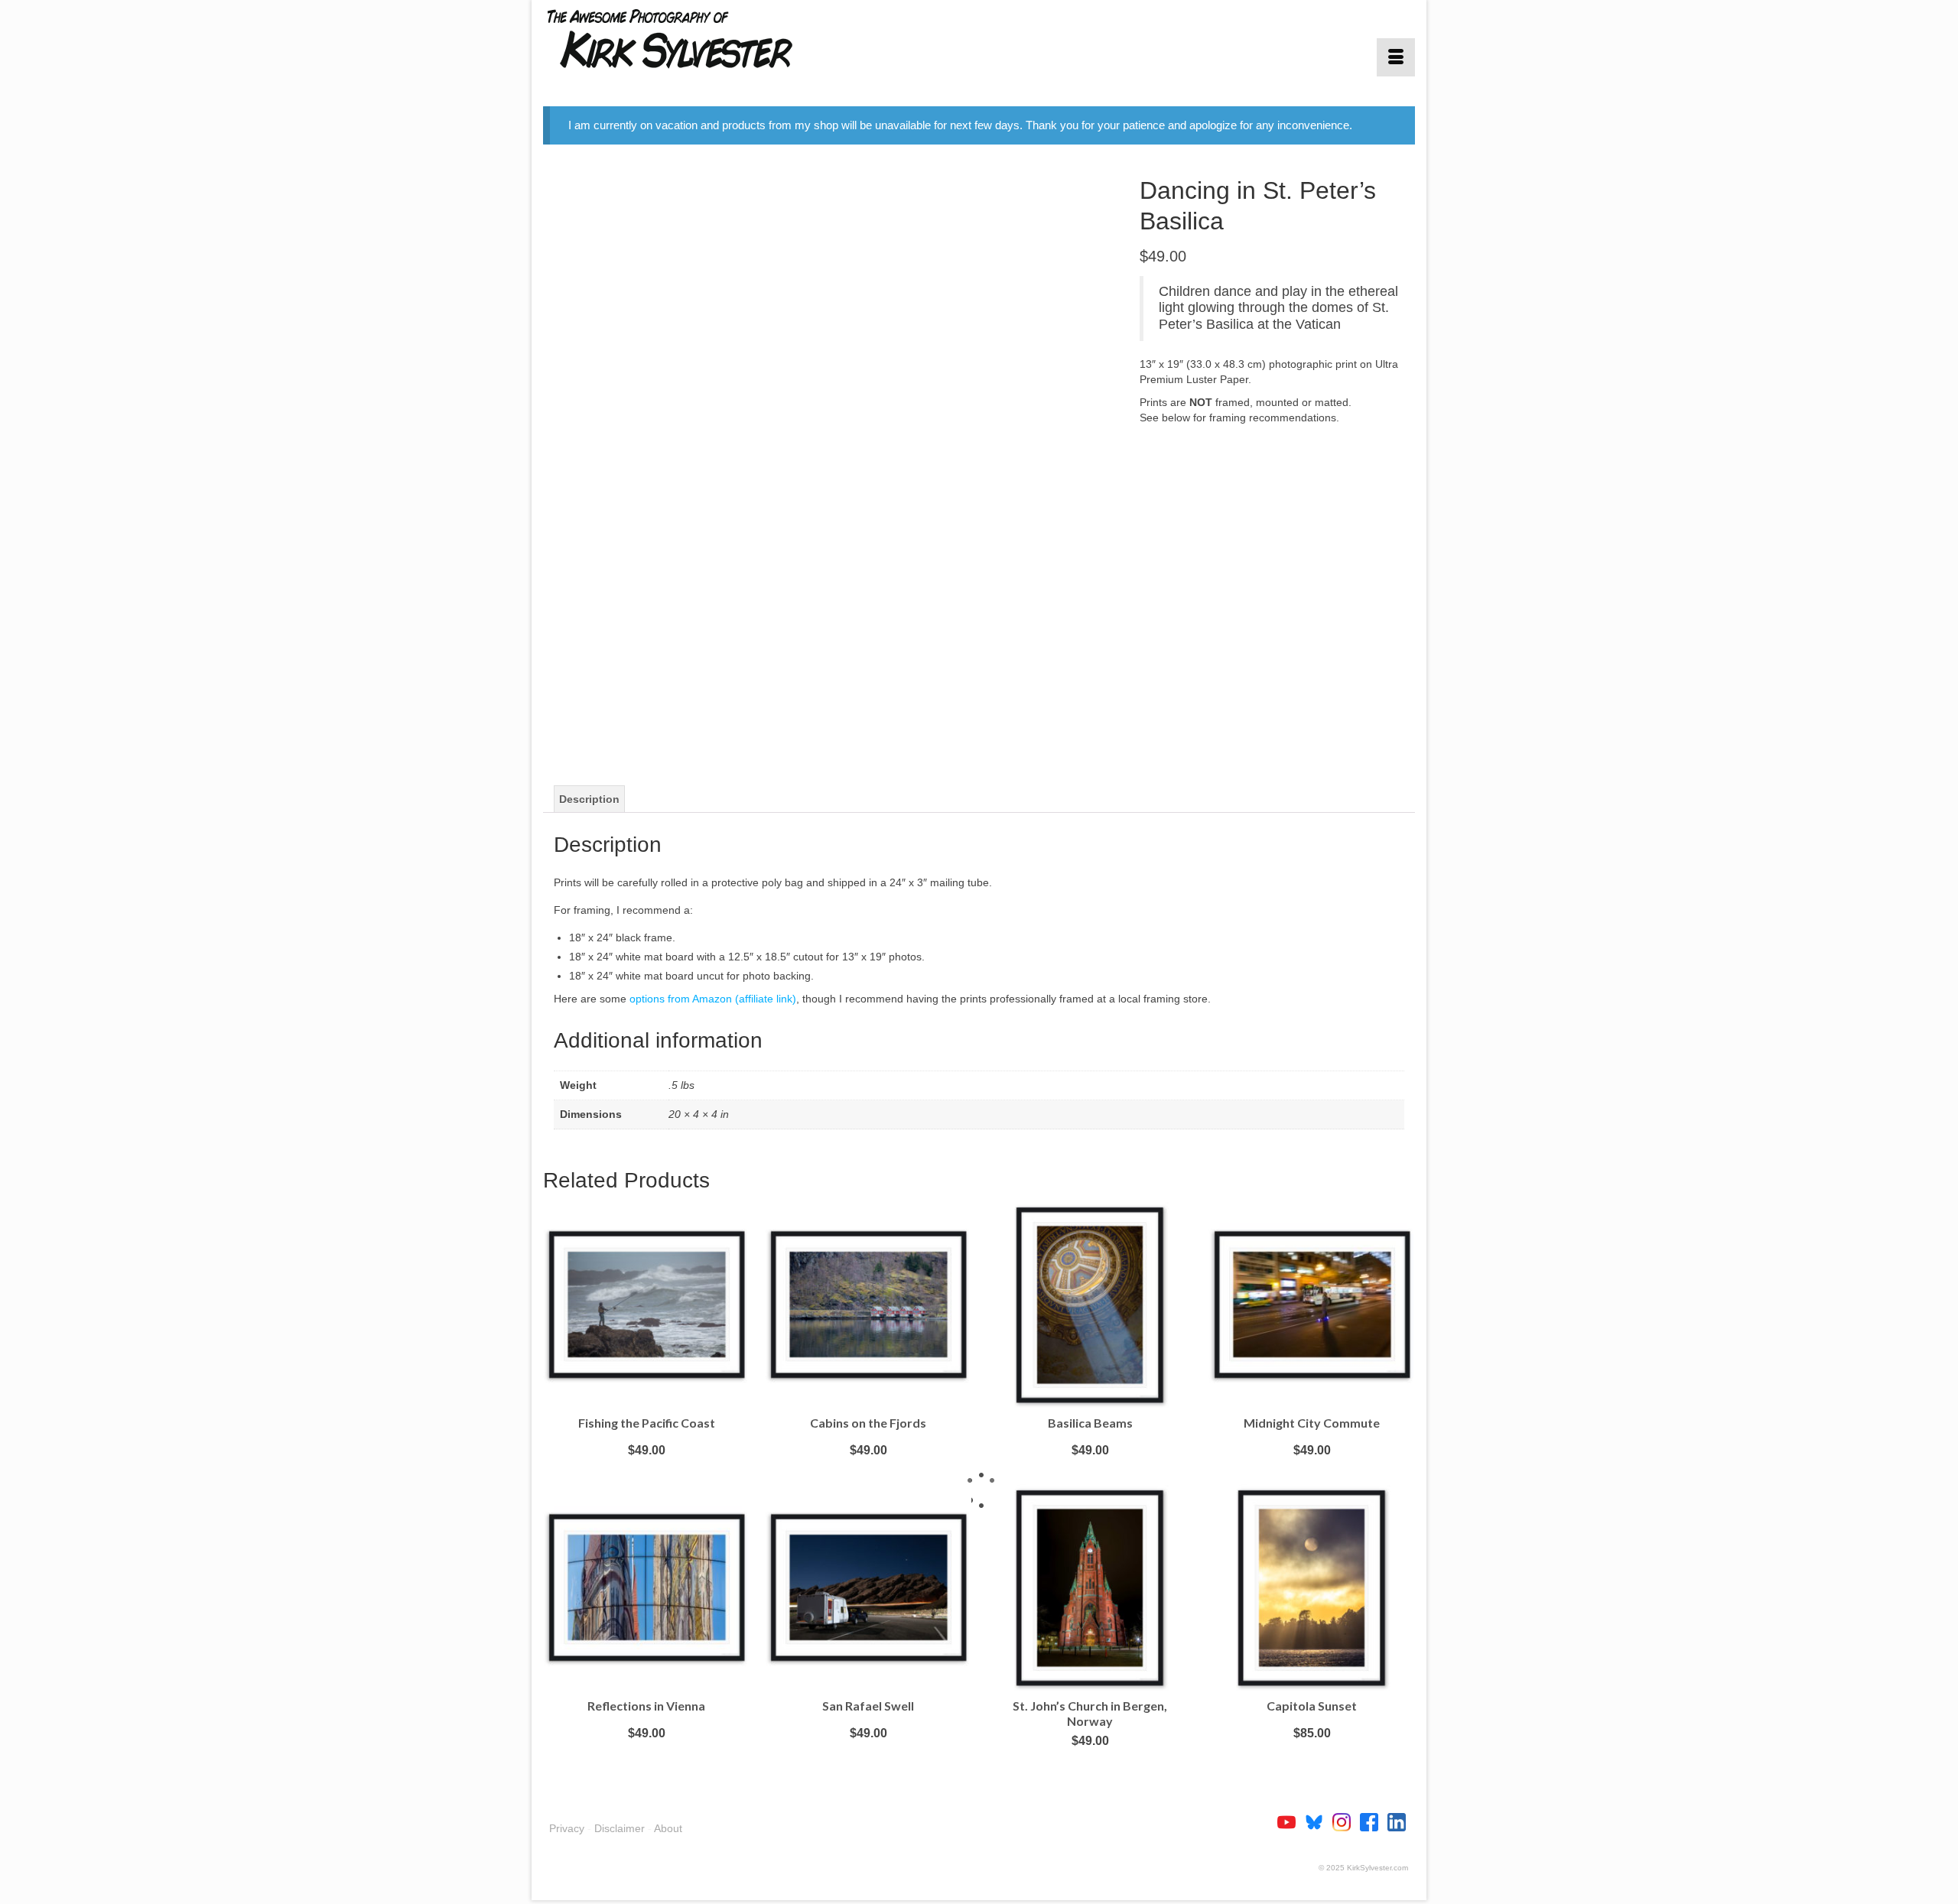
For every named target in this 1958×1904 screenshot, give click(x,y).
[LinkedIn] (1397, 1821)
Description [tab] (589, 799)
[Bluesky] (1319, 1821)
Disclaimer (620, 1828)
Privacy (567, 1828)
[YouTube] (1291, 1821)
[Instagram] (1346, 1821)
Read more (646, 1473)
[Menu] (1396, 57)
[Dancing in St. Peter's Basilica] (830, 460)
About (668, 1828)
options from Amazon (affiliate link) (713, 999)
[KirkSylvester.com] (681, 38)
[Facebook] (1374, 1821)
